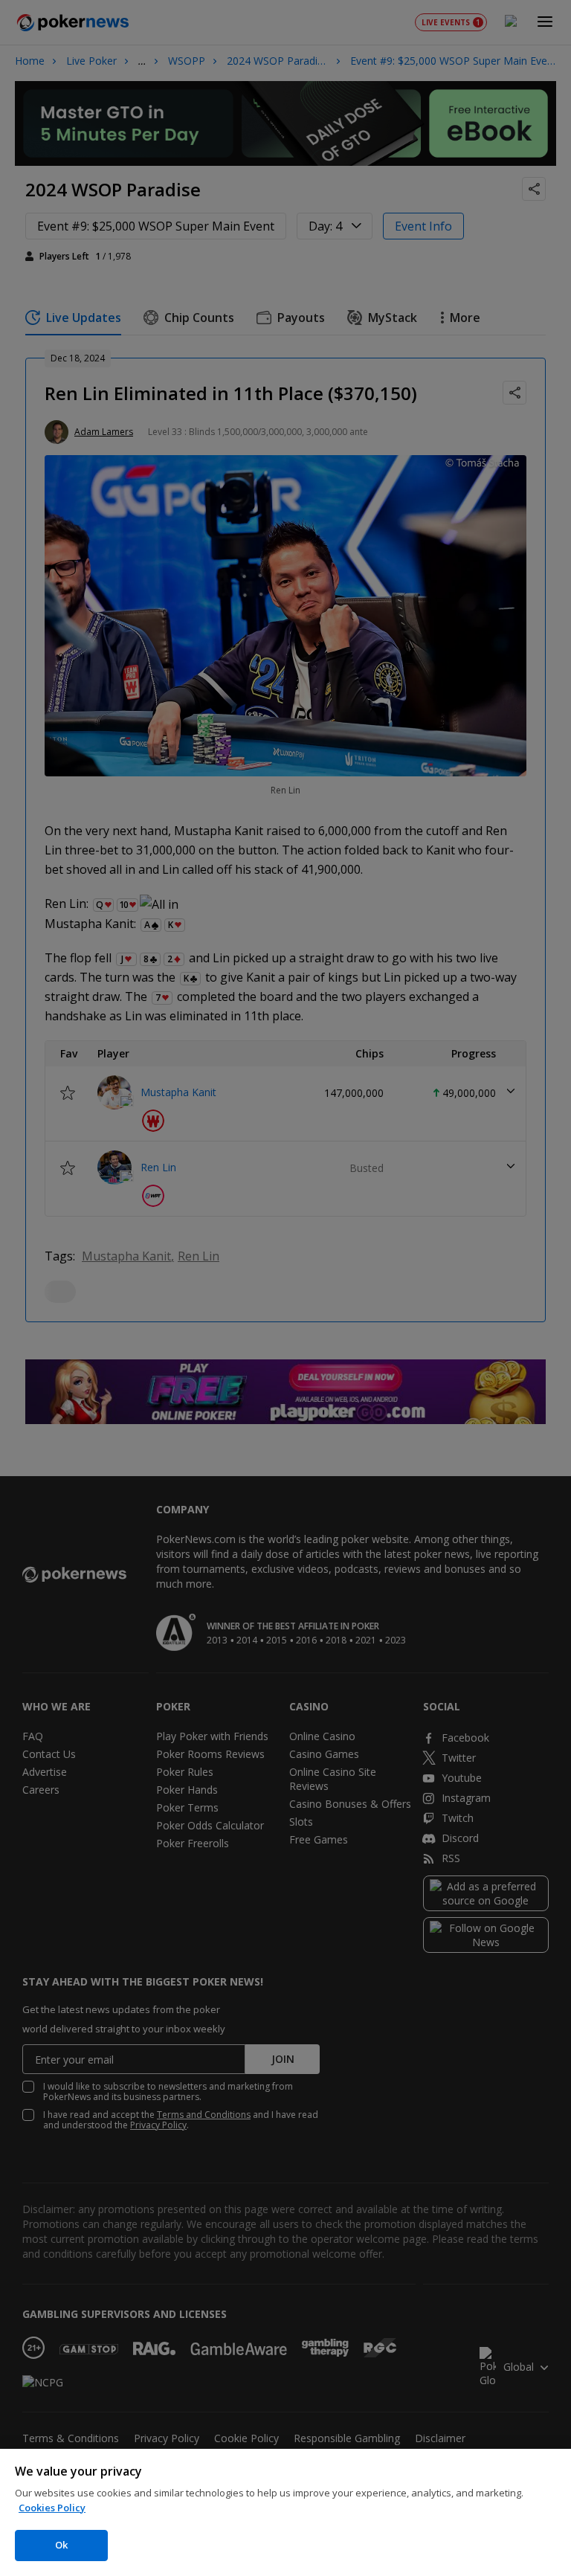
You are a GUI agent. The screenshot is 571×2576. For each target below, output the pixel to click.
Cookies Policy (52, 2508)
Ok (61, 2545)
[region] (285, 2512)
